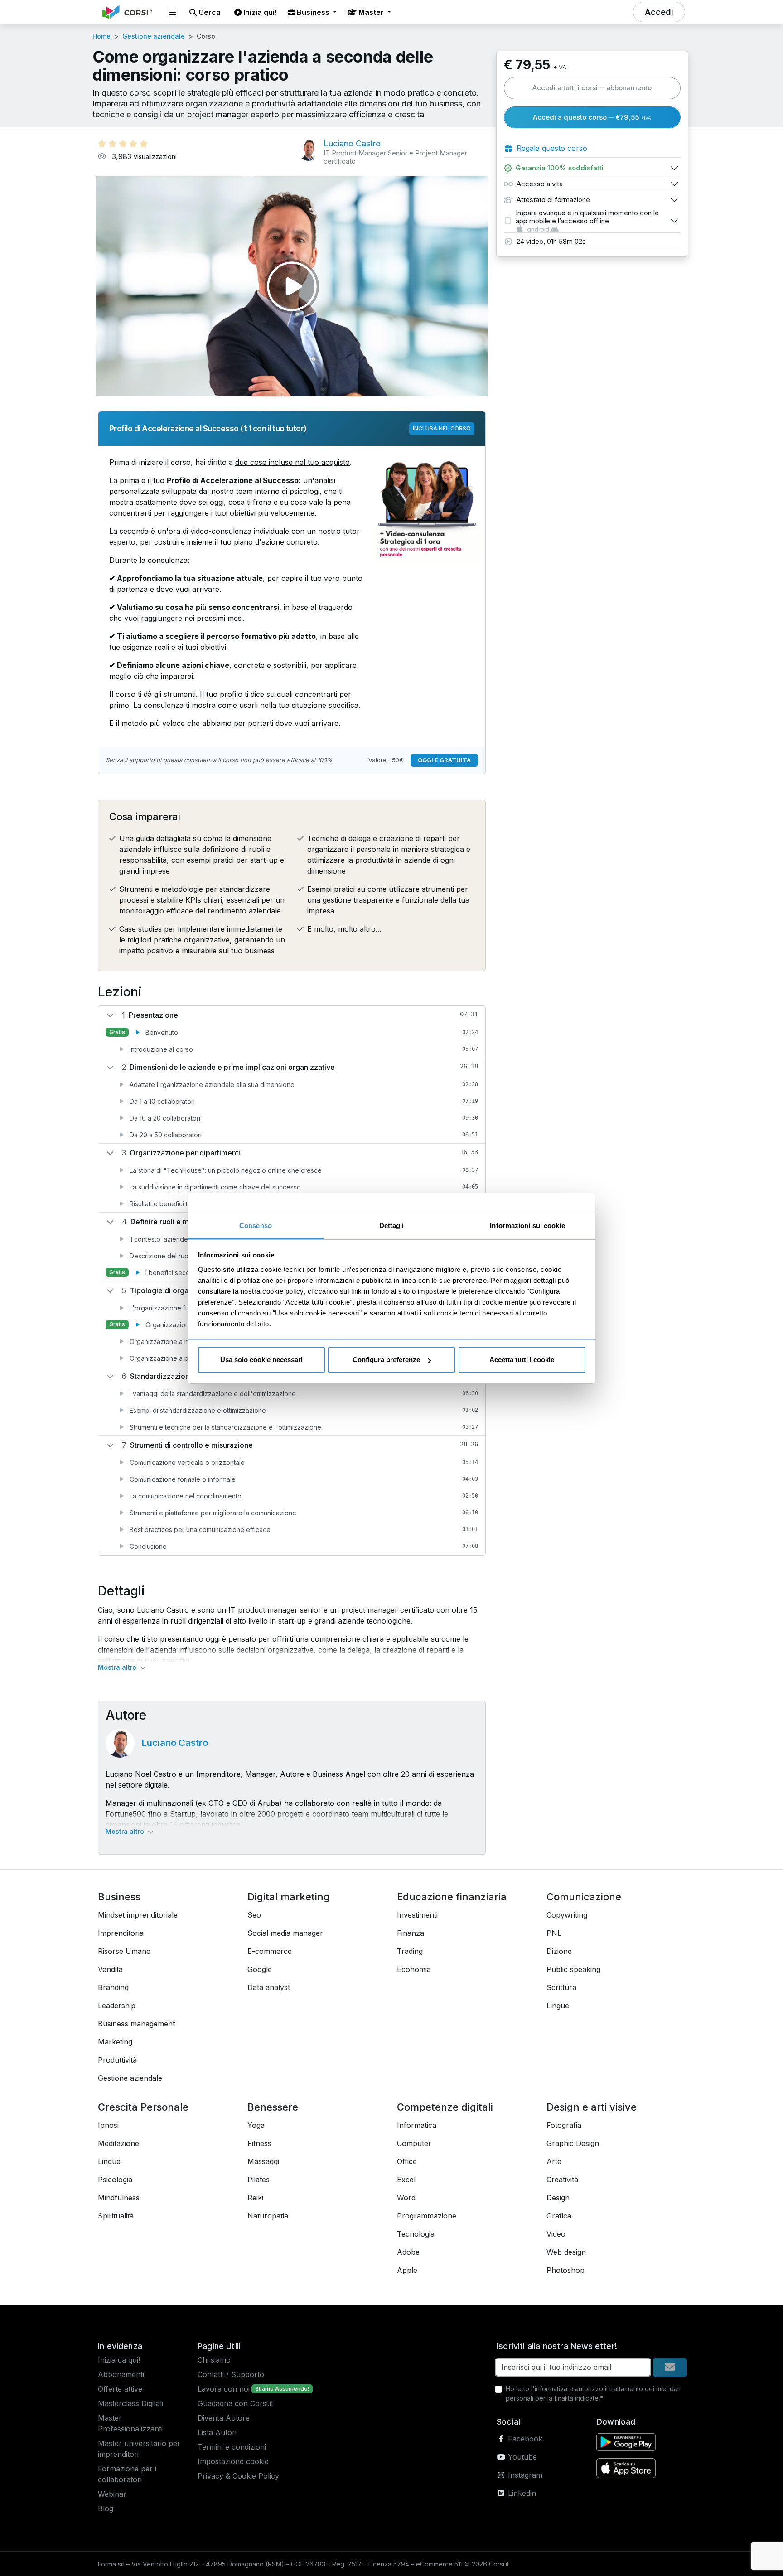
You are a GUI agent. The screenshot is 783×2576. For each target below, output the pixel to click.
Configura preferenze (386, 1360)
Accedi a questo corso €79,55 (592, 117)
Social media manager (285, 1933)
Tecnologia (416, 2234)
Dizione (559, 1951)
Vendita (110, 1969)
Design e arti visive (592, 2107)
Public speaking (573, 1969)
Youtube (521, 2457)
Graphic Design (573, 2143)
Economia (414, 1969)
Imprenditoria (121, 1933)
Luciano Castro (175, 1743)
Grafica (559, 2216)
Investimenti (417, 1915)
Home (101, 36)
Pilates (259, 2180)
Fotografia (564, 2125)
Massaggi (263, 2161)
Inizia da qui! (119, 2360)
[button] (173, 12)
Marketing (115, 2042)
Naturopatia (268, 2216)
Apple (407, 2270)
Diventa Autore (224, 2418)
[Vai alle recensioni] (123, 144)
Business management (136, 2024)
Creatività (562, 2180)
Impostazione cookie (233, 2461)
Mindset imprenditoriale (138, 1915)
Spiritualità (116, 2216)
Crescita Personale (143, 2107)
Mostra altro (118, 1667)
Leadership (117, 2006)
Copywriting (567, 1915)
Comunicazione (584, 1897)
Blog (106, 2508)
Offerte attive (120, 2389)
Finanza (411, 1933)
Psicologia (115, 2180)
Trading (410, 1951)
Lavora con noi (224, 2389)
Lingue (558, 2006)
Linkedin (521, 2493)
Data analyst (269, 1987)
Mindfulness (119, 2198)
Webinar (112, 2494)
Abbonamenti (121, 2374)
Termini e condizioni (232, 2447)
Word (406, 2198)
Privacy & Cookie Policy (238, 2476)
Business (119, 1897)
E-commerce (270, 1951)
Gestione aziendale (154, 36)
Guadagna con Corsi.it (235, 2403)
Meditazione (118, 2143)
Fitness (259, 2143)
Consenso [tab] (256, 1225)
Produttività (117, 2060)
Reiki (255, 2198)
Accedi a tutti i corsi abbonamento (592, 88)
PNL (554, 1933)
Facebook (524, 2439)
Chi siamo (214, 2360)
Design (558, 2198)
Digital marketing (289, 1897)
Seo (254, 1915)
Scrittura (561, 1987)
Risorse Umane (124, 1951)
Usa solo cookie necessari (261, 1360)
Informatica (417, 2125)
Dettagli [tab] (392, 1225)
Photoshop (565, 2270)
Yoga (256, 2125)
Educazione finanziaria (452, 1897)
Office (407, 2161)
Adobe (408, 2252)
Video (556, 2234)
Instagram (524, 2475)
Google (260, 1969)
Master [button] (371, 12)
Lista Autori (217, 2432)
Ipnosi (108, 2125)
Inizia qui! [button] (259, 12)
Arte (554, 2161)
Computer (414, 2143)
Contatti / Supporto (231, 2374)
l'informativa (549, 2389)
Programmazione (427, 2216)
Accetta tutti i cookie (522, 1360)
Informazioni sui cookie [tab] (527, 1225)
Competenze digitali (445, 2107)
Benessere (273, 2107)
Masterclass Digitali (130, 2403)
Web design (566, 2252)
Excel (406, 2180)
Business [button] (313, 12)
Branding (113, 1987)
